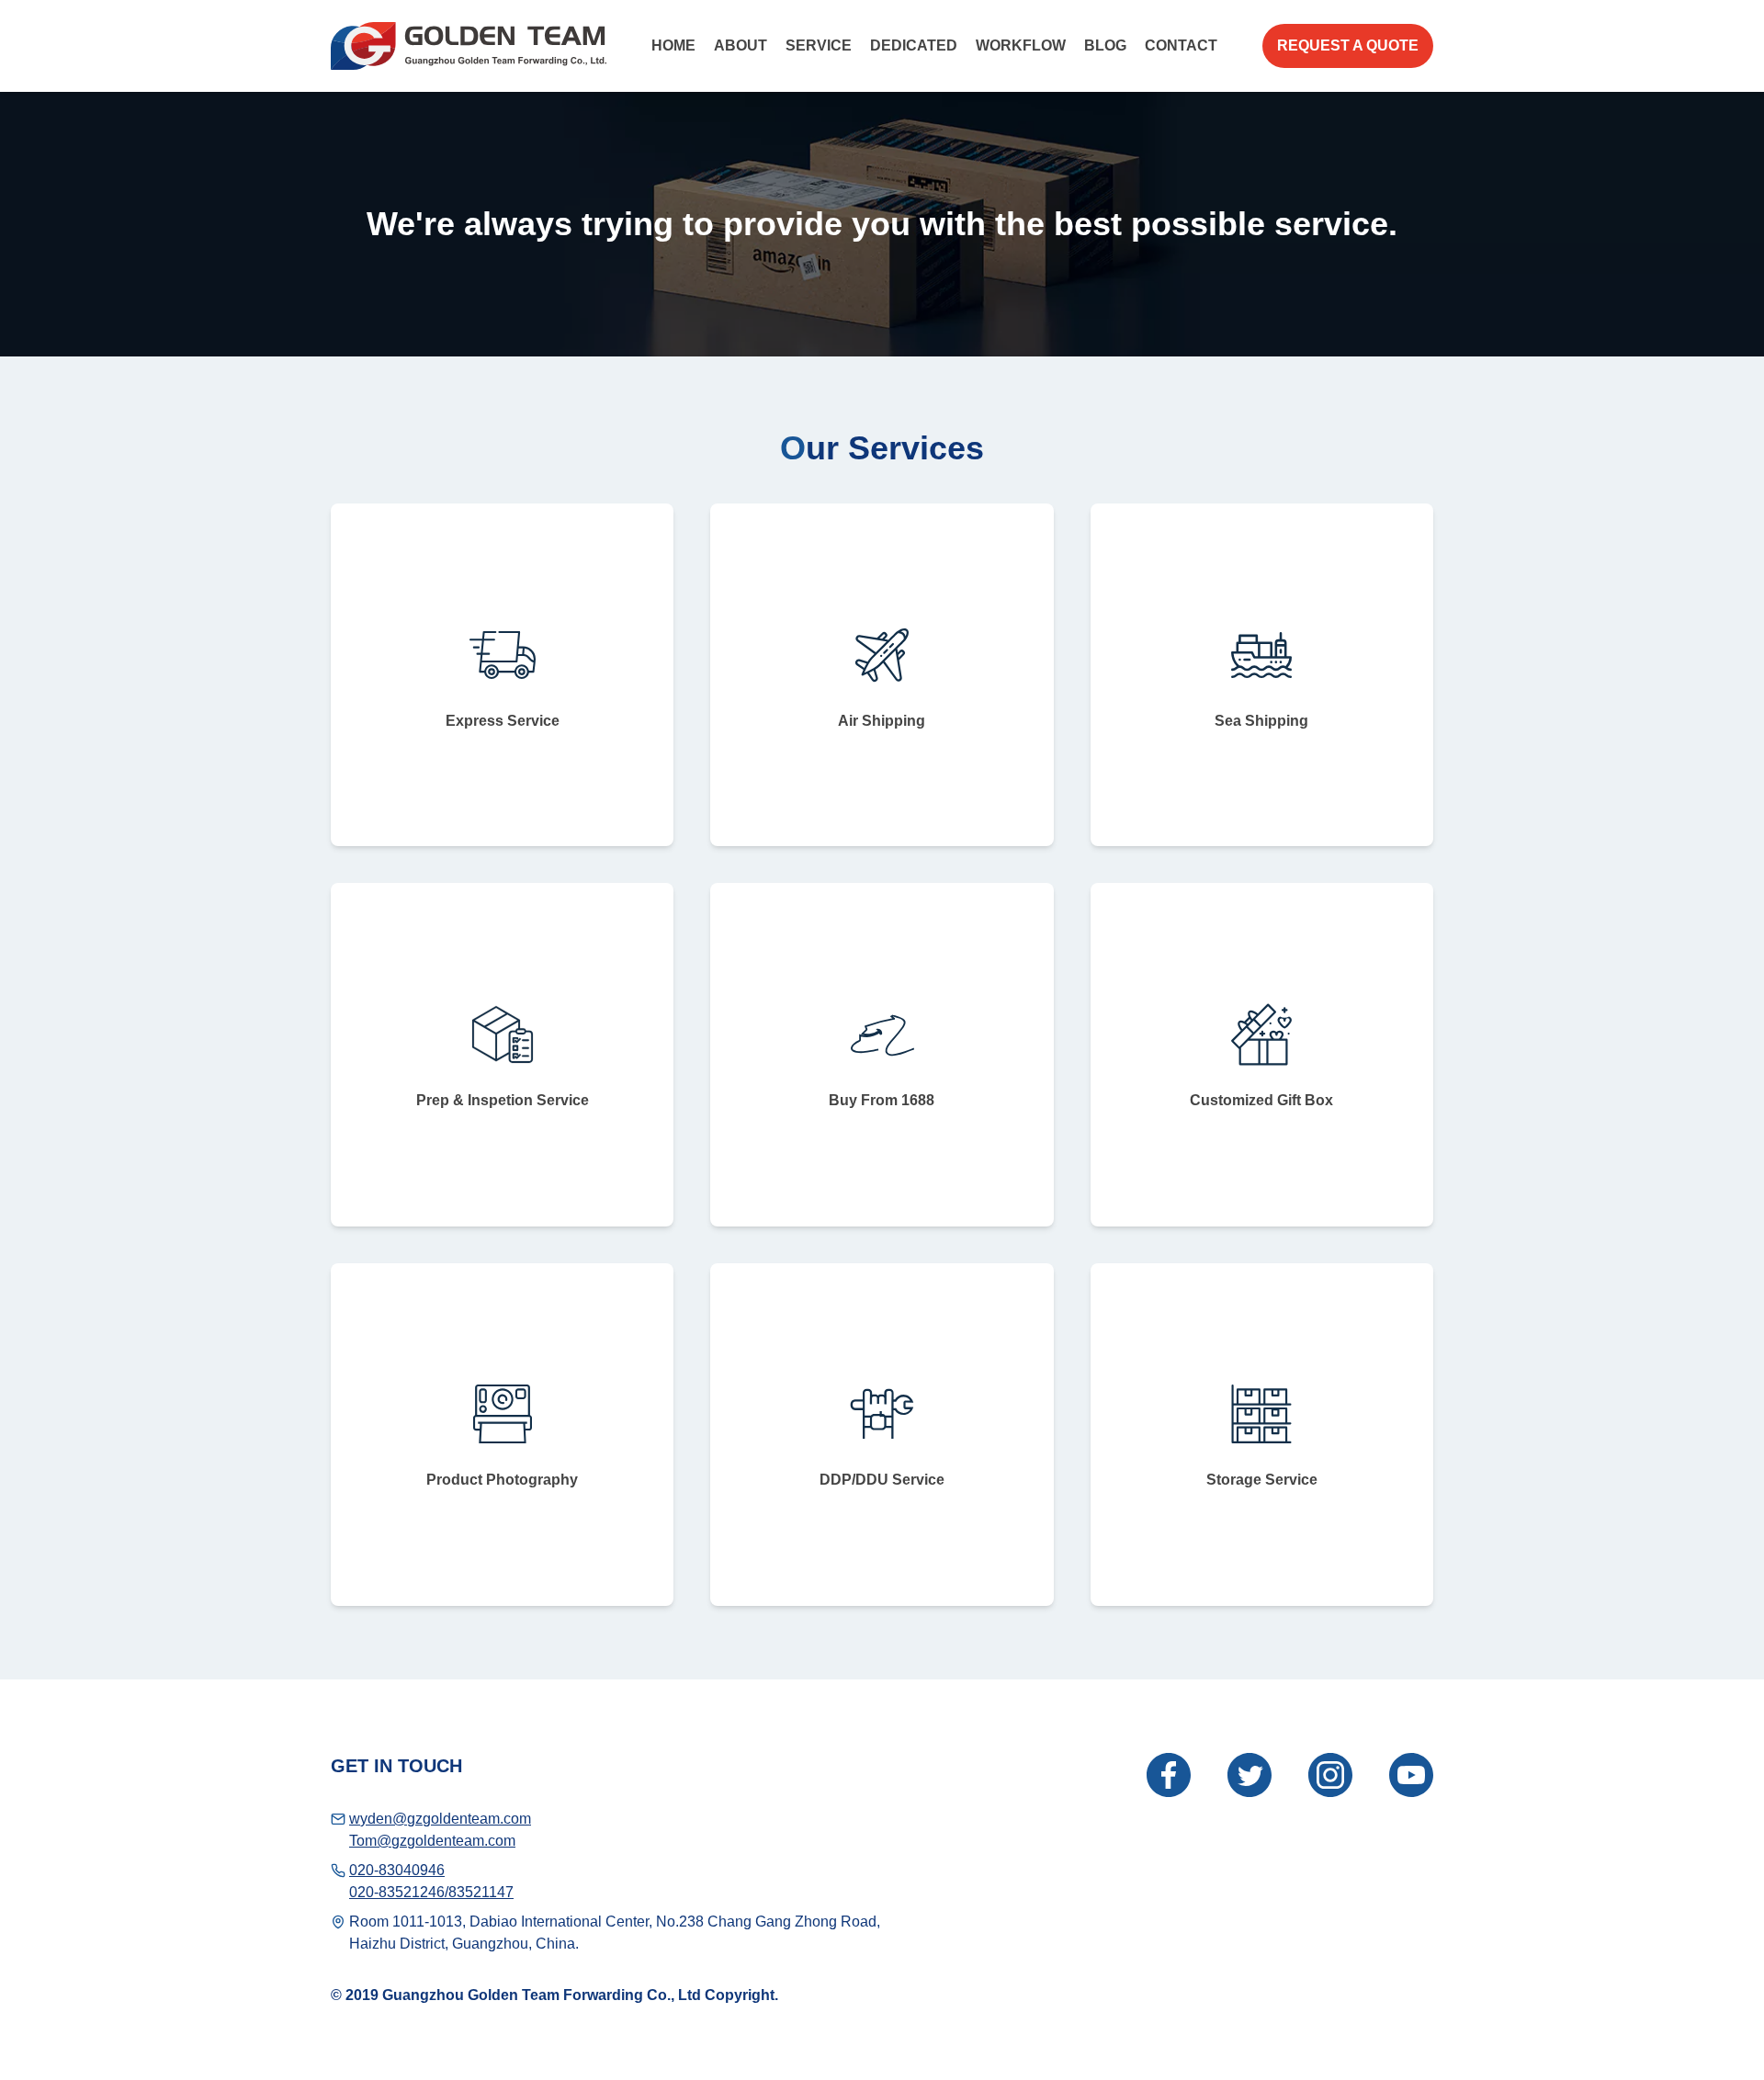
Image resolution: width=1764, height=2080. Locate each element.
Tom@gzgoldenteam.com (432, 1841)
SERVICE (819, 45)
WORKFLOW (1021, 45)
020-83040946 (397, 1870)
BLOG (1105, 45)
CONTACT (1181, 45)
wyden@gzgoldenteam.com (440, 1819)
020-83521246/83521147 (431, 1892)
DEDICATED (914, 45)
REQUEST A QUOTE (1348, 45)
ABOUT (741, 45)
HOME (673, 45)
